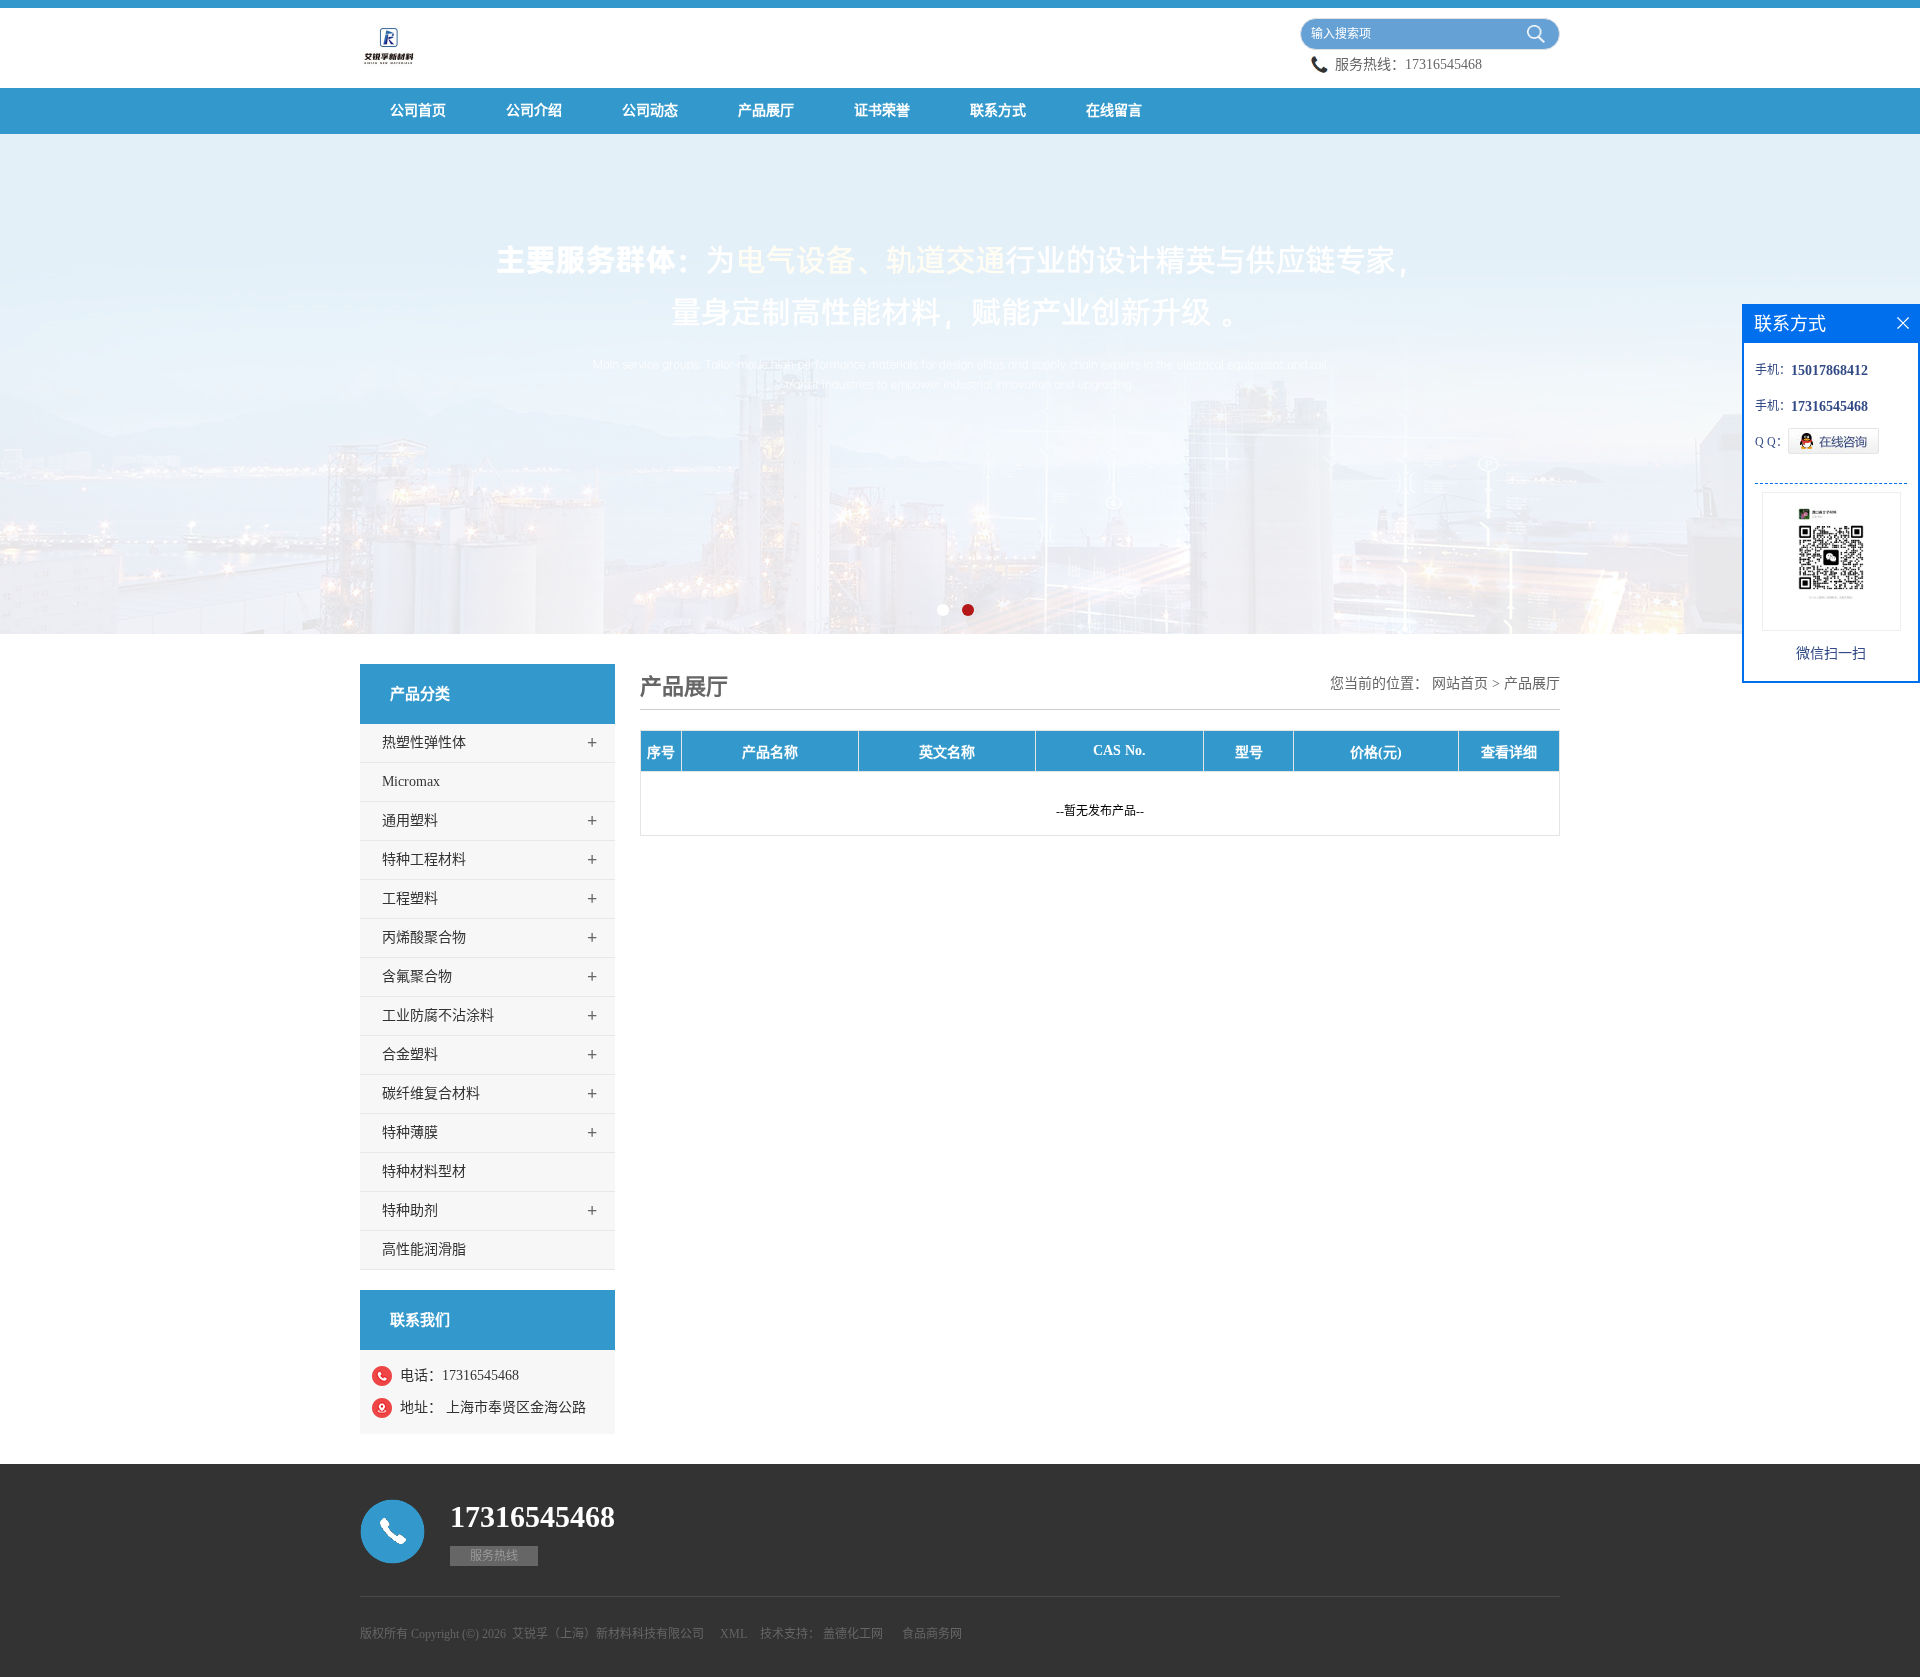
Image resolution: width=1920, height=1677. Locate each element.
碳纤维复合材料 (431, 1093)
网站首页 (1460, 683)
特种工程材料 (424, 859)
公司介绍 (534, 110)
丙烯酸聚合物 (424, 937)
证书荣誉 (882, 110)
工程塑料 (410, 898)
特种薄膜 (410, 1132)
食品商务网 (932, 1634)
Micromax (411, 781)
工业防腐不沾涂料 (438, 1015)
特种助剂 (410, 1210)
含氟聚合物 (417, 976)
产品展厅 (766, 110)
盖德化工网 (853, 1634)
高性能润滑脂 (424, 1249)
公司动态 (650, 110)
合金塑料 (410, 1054)
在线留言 (1114, 110)
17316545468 (1443, 64)
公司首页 (418, 110)
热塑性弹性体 (424, 742)
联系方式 (998, 110)
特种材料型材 (424, 1171)
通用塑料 (410, 820)
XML (733, 1634)
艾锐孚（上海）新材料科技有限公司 (608, 1634)
